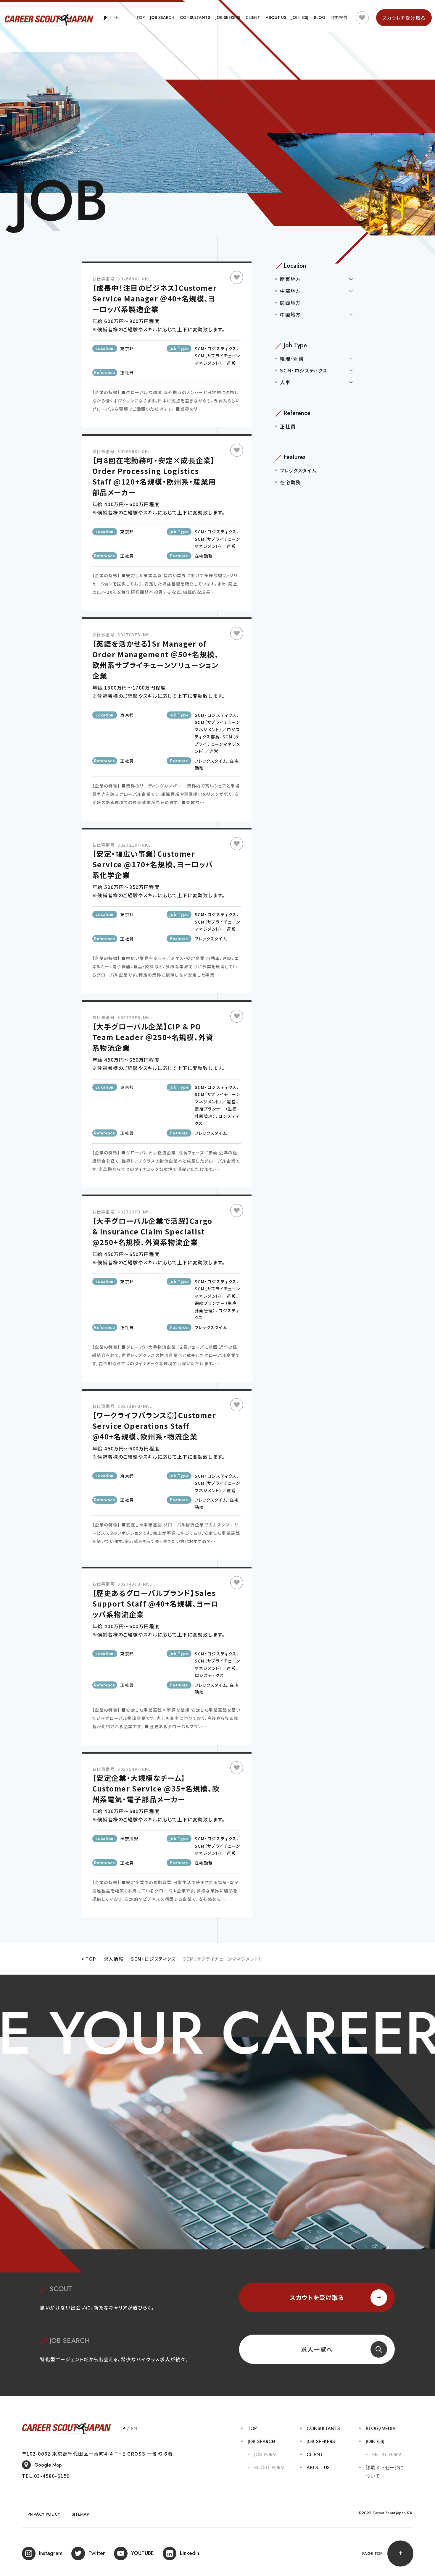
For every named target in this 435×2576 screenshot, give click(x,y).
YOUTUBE (142, 2553)
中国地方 (290, 314)
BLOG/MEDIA (381, 2429)
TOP (141, 17)
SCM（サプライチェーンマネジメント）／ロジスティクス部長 (218, 729)
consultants (195, 17)
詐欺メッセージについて (385, 2472)
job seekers (228, 17)
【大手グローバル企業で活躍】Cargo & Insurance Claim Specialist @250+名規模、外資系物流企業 (152, 1231)
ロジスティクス (210, 1675)
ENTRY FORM (387, 2455)
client (253, 17)
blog (320, 17)
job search (162, 17)
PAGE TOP (372, 2554)
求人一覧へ (317, 2349)
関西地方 (290, 303)
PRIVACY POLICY (44, 2514)
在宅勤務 (204, 556)
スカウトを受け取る (317, 2297)
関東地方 (290, 279)
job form (265, 2455)
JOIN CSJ (300, 17)
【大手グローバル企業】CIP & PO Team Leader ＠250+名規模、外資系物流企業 (153, 1037)
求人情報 (114, 1959)
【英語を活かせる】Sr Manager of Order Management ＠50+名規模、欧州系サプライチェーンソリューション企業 (156, 660)
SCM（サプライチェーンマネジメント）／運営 (218, 744)
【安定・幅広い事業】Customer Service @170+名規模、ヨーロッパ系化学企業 (153, 864)
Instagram (51, 2553)
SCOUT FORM (269, 2468)
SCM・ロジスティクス (216, 348)
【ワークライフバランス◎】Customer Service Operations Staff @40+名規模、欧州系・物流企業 (154, 1426)
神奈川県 (129, 1839)
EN (116, 18)
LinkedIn (190, 2553)
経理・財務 (292, 359)
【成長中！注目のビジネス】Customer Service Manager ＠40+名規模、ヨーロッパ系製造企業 (155, 298)
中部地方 (290, 291)
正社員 (127, 372)
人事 (285, 382)
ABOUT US (276, 17)
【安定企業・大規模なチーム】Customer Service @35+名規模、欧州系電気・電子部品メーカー (156, 1788)
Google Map (48, 2465)
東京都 (127, 348)
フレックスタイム (211, 761)
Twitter (97, 2553)
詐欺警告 (339, 17)
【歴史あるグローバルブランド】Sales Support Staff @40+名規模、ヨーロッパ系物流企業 (156, 1603)
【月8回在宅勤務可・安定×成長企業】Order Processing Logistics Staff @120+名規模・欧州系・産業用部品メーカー (154, 476)
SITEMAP (80, 2514)
